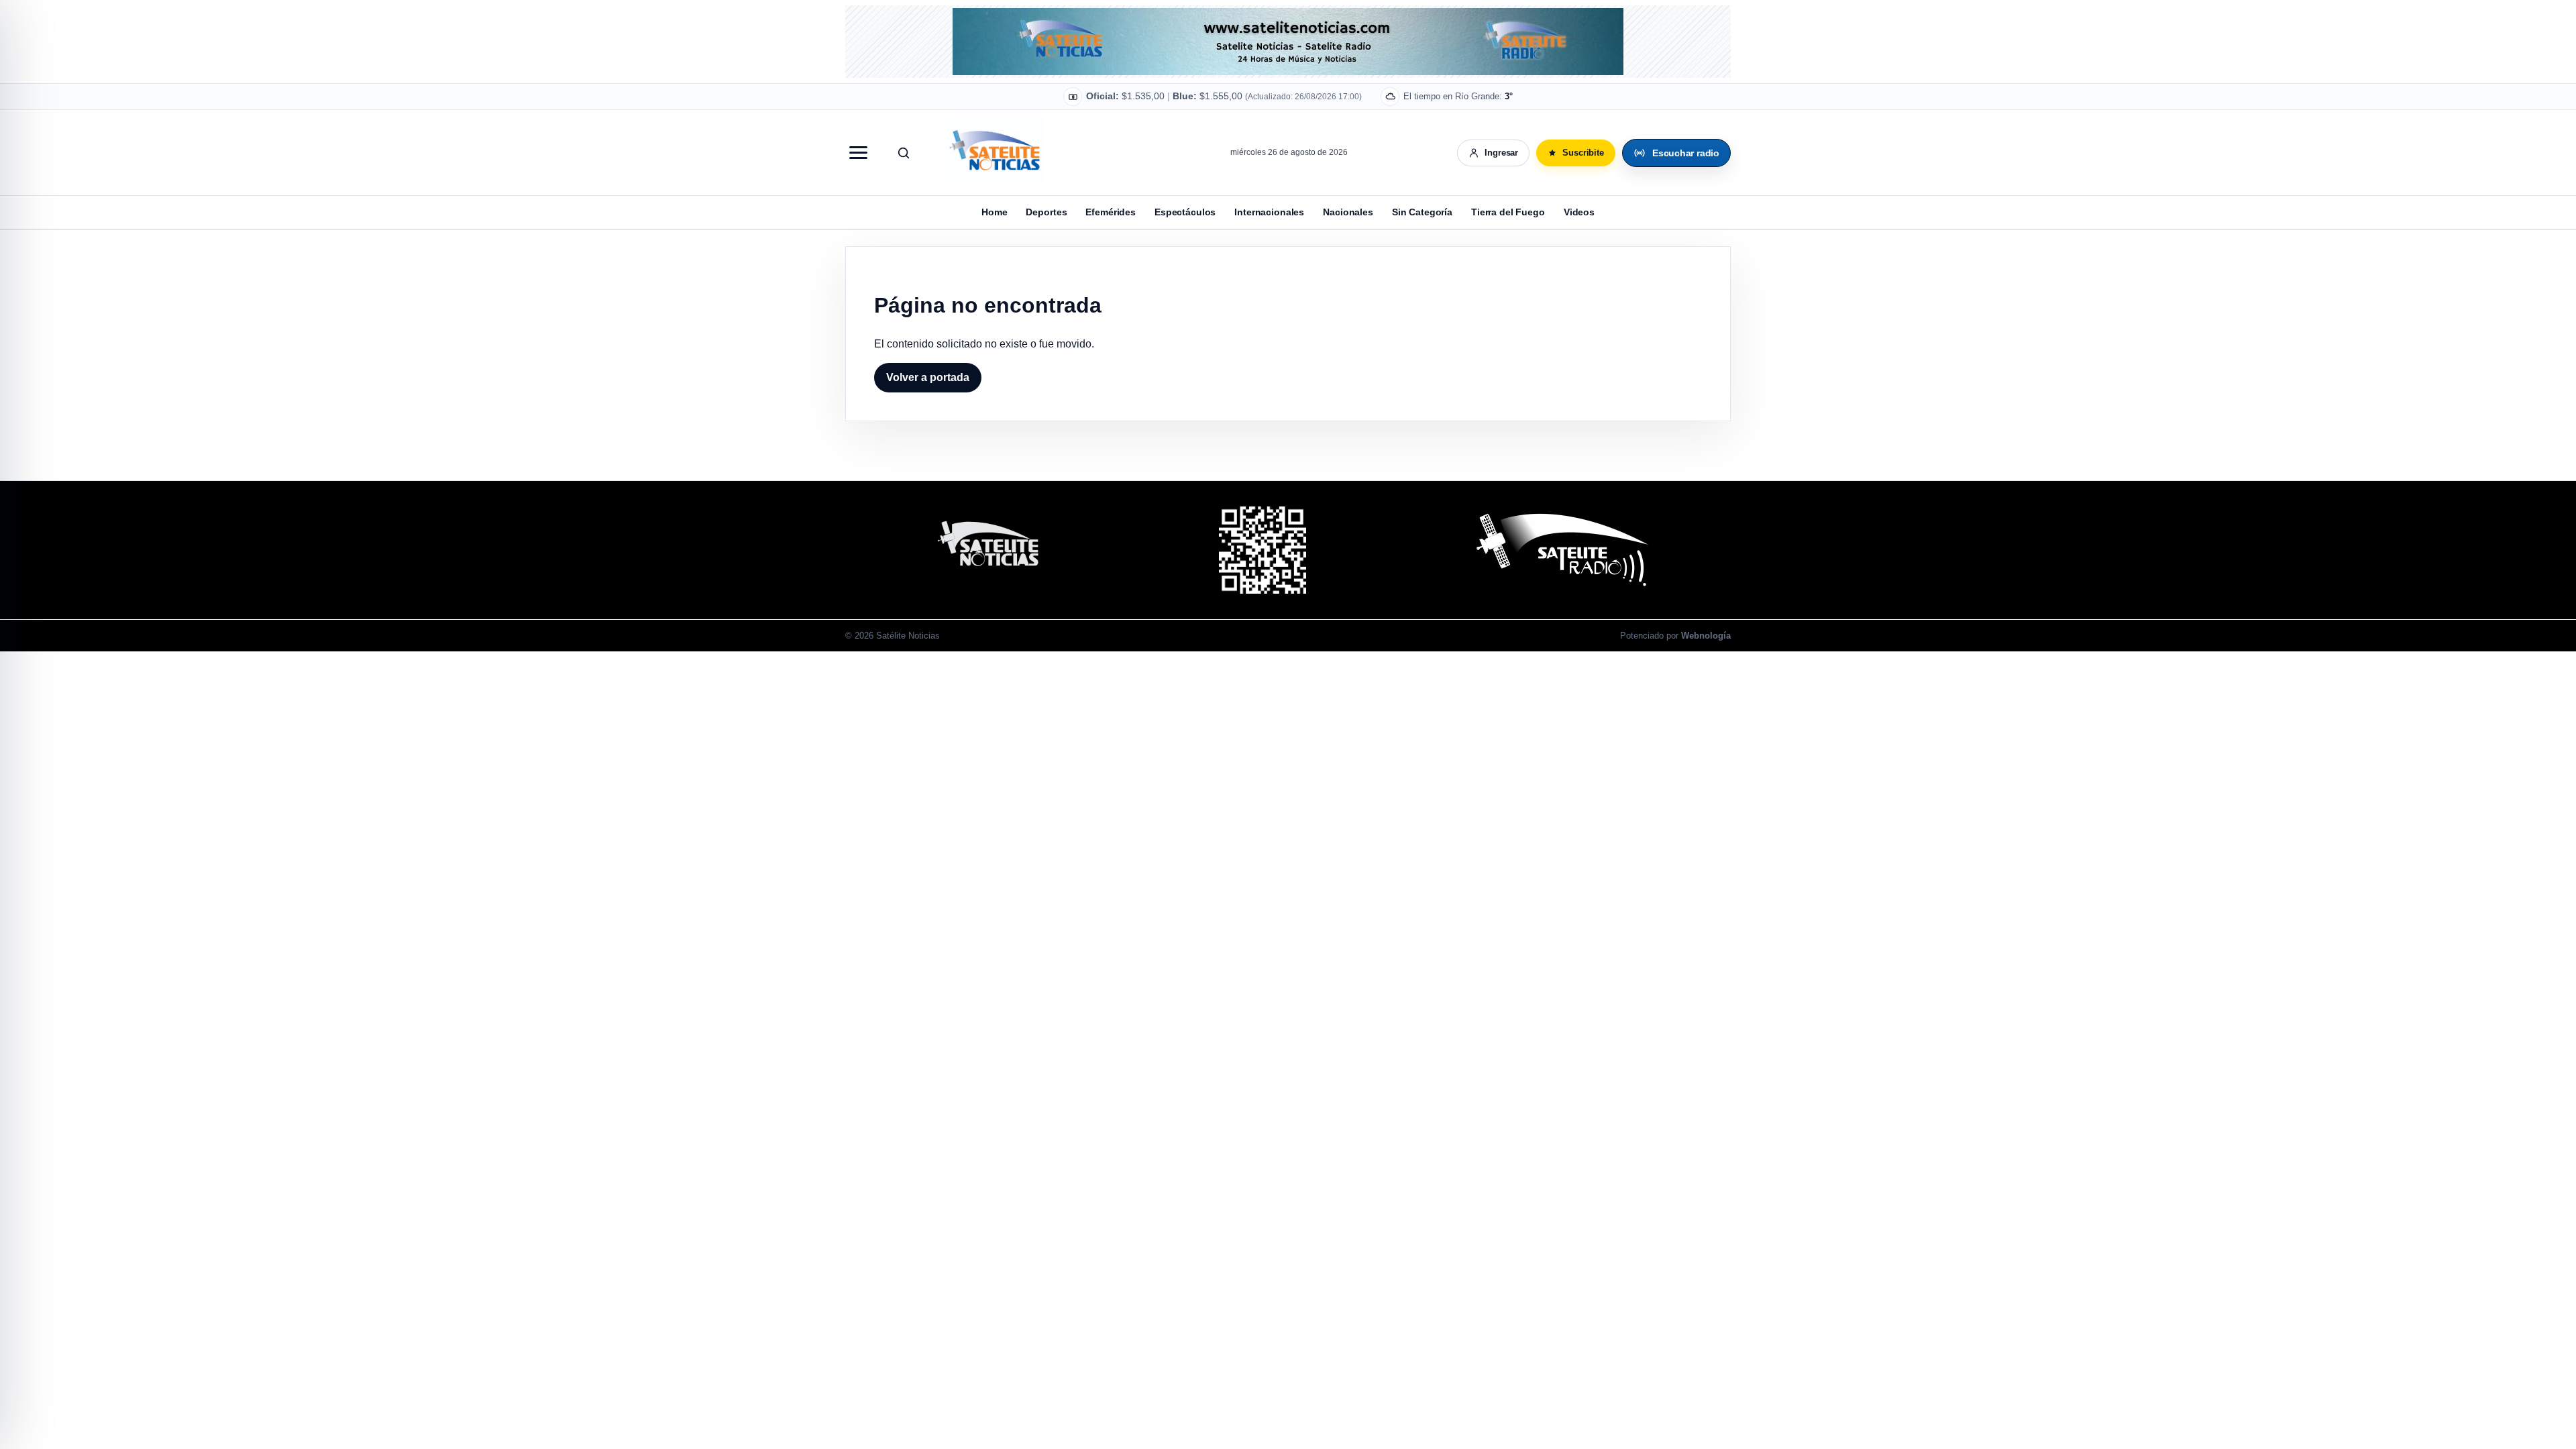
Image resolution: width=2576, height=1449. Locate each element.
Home (994, 212)
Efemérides (1111, 212)
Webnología (1706, 636)
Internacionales (1269, 212)
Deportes (1046, 212)
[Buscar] (904, 153)
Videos (1579, 212)
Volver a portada (928, 377)
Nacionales (1348, 212)
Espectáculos (1185, 212)
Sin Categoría (1422, 212)
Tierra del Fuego (1508, 212)
